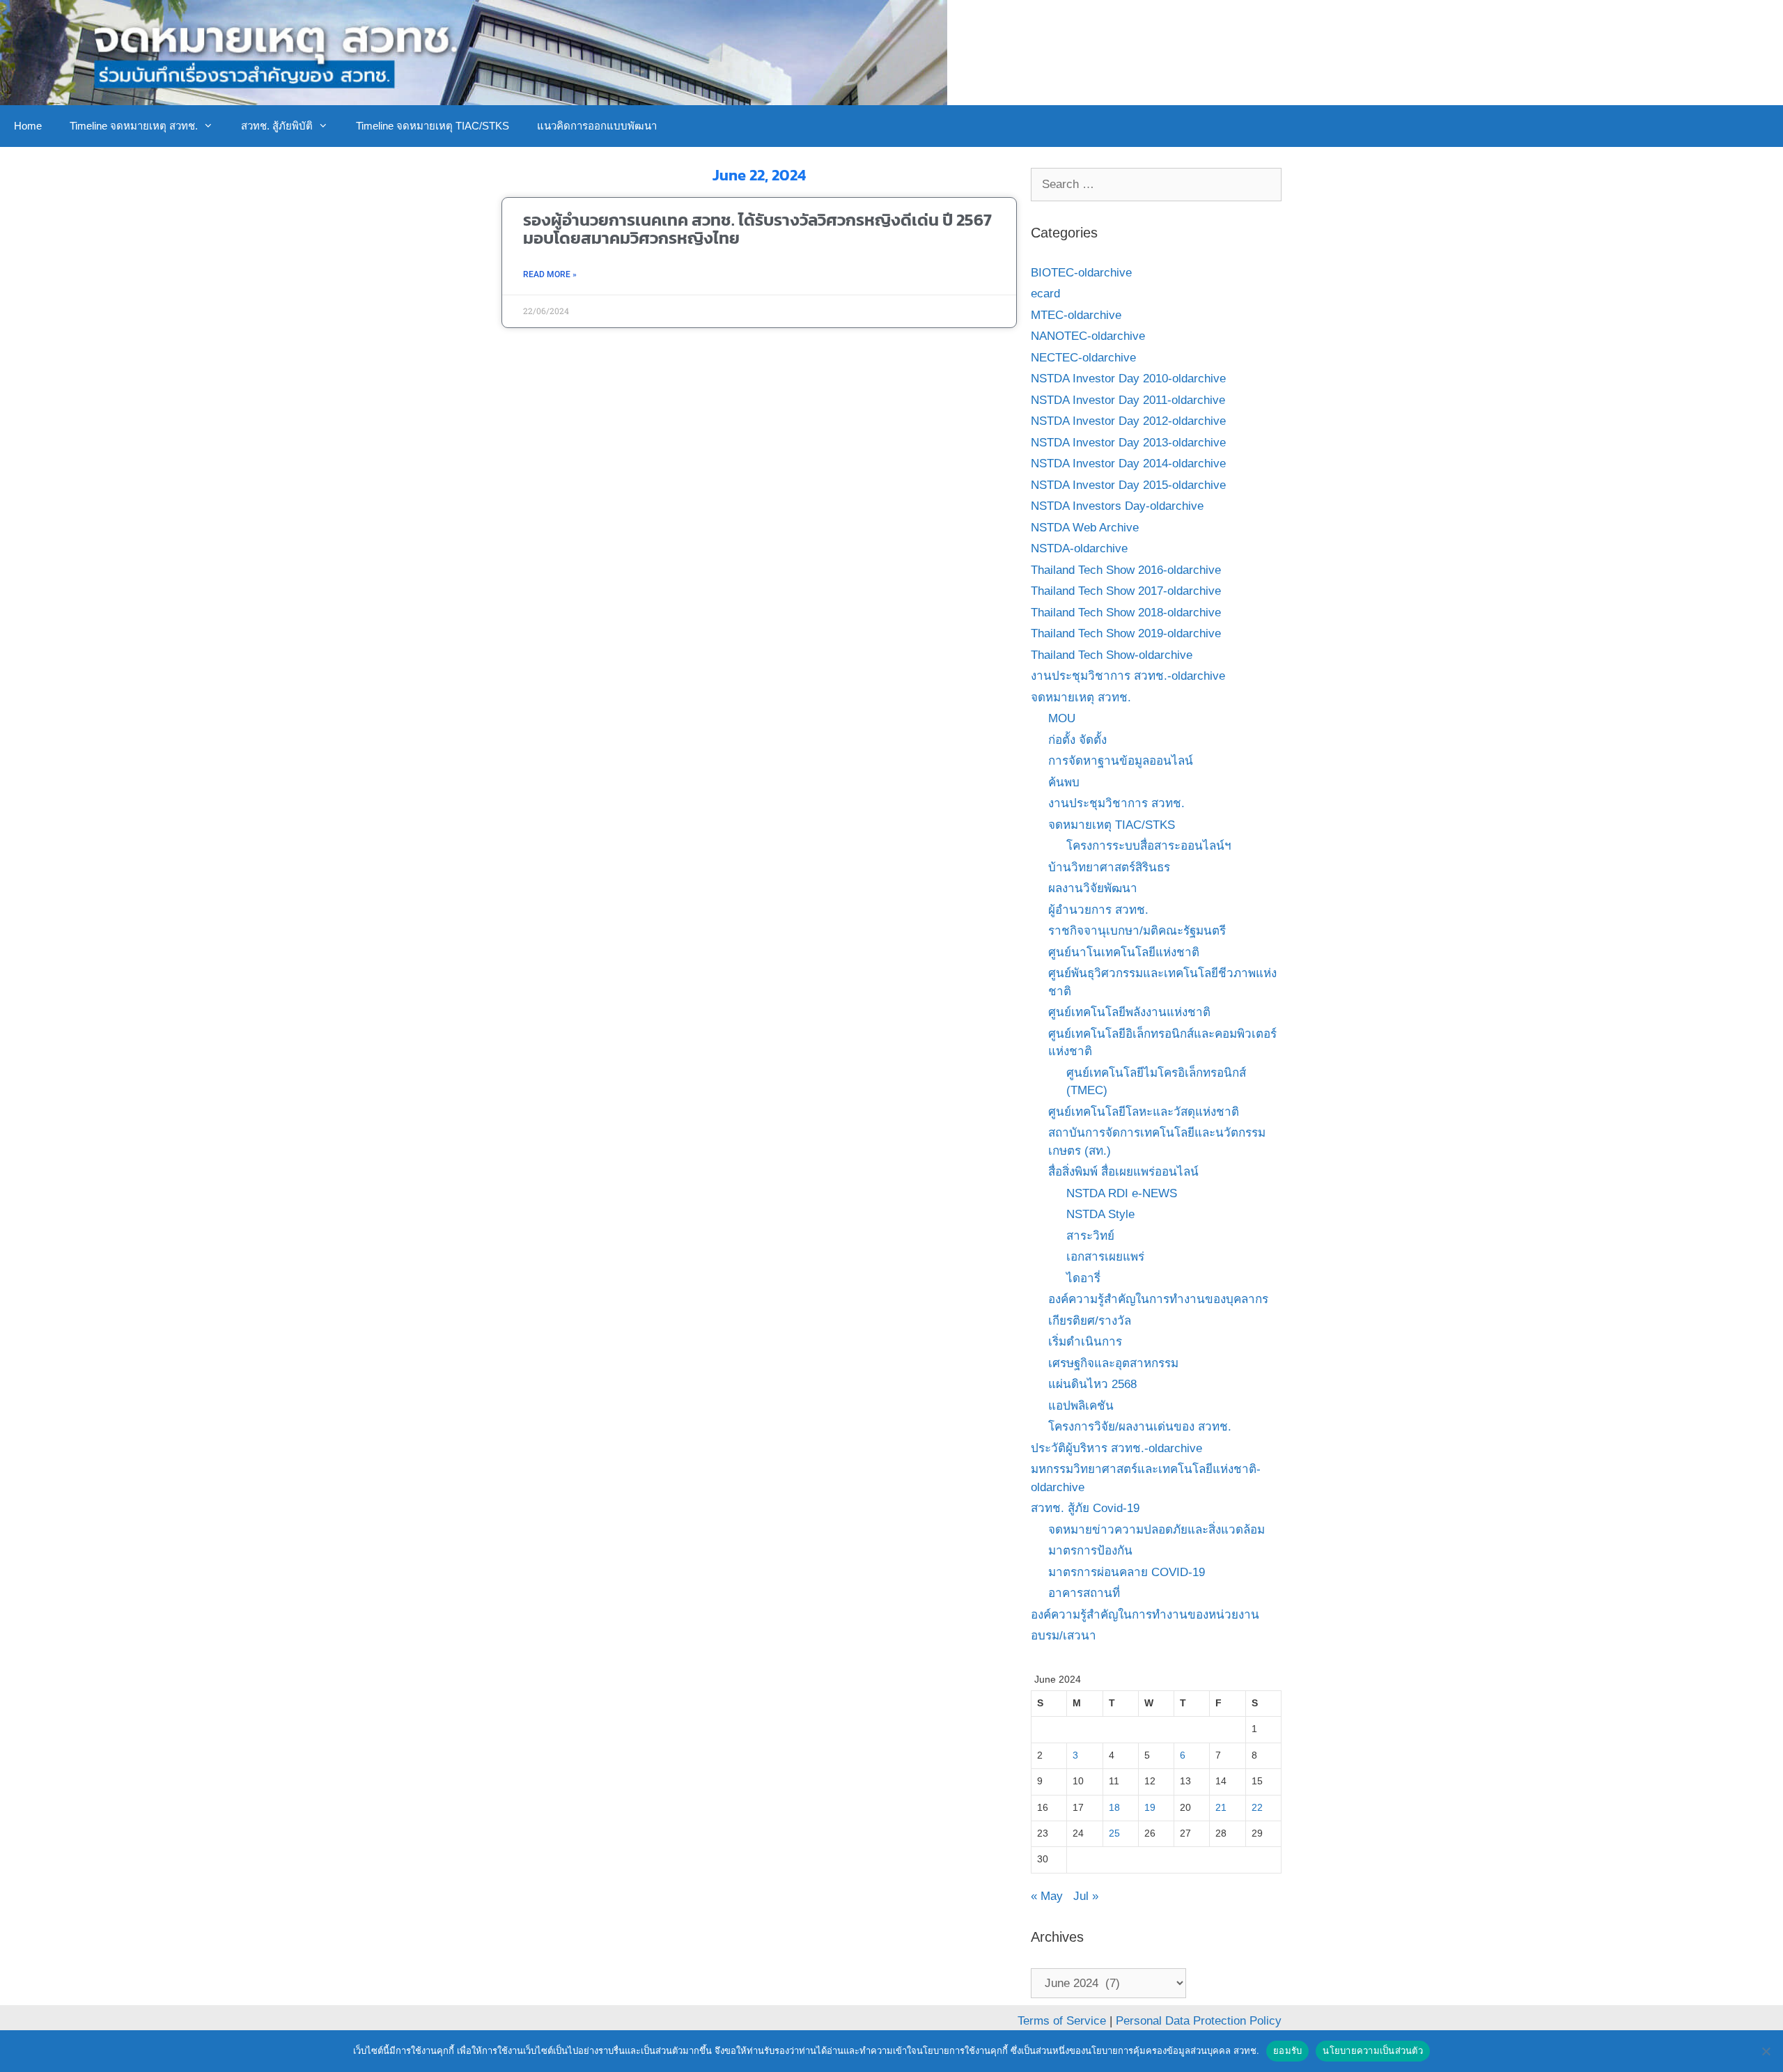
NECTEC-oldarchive (1083, 358)
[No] (1766, 2051)
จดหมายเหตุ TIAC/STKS (1112, 825)
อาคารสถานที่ (1084, 1593)
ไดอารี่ (1083, 1278)
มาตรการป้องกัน (1090, 1551)
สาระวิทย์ (1090, 1236)
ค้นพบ (1064, 782)
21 (1221, 1808)
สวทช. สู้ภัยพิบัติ (277, 126)
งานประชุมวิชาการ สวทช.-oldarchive (1128, 676)
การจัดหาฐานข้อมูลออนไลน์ (1121, 761)
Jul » (1086, 1896)
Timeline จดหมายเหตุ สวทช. (134, 126)
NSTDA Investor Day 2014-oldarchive (1128, 464)
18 (1114, 1808)
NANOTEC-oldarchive (1088, 336)
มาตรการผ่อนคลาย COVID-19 (1127, 1572)
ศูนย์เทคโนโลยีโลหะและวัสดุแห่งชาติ (1144, 1112)
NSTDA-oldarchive (1079, 548)
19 (1150, 1808)
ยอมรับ (1287, 2050)
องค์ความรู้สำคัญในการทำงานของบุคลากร (1158, 1299)
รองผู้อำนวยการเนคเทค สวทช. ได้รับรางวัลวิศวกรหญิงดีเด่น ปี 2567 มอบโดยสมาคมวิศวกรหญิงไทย (757, 228)
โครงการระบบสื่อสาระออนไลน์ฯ (1149, 846)
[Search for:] (1156, 184)
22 (1257, 1808)
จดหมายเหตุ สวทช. (1081, 698)
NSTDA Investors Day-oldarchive (1117, 506)
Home (28, 126)
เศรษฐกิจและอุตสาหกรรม (1113, 1363)
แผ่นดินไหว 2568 (1092, 1384)
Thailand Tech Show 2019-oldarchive (1126, 633)
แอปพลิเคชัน (1081, 1406)
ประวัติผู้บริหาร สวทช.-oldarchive (1116, 1448)
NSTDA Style (1100, 1214)
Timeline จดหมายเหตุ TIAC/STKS (433, 126)
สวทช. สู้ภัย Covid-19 (1085, 1508)
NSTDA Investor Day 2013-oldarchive (1128, 443)
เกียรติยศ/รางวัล (1090, 1321)
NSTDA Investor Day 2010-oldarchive (1128, 379)
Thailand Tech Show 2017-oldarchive (1126, 591)
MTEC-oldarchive (1076, 315)
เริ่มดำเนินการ (1085, 1342)
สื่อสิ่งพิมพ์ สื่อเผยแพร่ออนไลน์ (1123, 1172)
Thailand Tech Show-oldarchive (1112, 655)
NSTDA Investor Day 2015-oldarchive (1128, 485)
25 (1114, 1833)
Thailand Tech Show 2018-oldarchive (1126, 613)
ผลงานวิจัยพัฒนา (1093, 888)
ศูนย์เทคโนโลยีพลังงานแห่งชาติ (1129, 1012)
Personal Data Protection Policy (1199, 2021)
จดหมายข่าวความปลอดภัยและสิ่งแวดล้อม (1157, 1530)
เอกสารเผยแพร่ (1105, 1257)
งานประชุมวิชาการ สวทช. (1116, 803)
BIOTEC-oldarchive (1081, 273)
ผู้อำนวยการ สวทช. (1098, 910)
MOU (1062, 718)
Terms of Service (1062, 2021)
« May (1047, 1896)
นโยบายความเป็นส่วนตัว (1373, 2050)
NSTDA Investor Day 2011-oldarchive (1128, 400)
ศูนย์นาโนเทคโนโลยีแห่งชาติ (1124, 952)
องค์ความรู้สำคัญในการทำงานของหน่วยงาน (1145, 1615)
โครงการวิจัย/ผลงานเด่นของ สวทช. (1140, 1427)
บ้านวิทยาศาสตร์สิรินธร (1109, 867)
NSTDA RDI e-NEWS (1122, 1193)
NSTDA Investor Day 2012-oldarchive (1128, 421)
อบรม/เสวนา (1064, 1636)
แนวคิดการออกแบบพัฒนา (597, 126)
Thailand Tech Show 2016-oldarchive (1126, 570)
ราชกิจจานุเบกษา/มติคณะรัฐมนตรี (1137, 931)
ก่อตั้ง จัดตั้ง (1077, 740)
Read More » (550, 274)
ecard (1045, 294)
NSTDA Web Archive (1085, 528)
